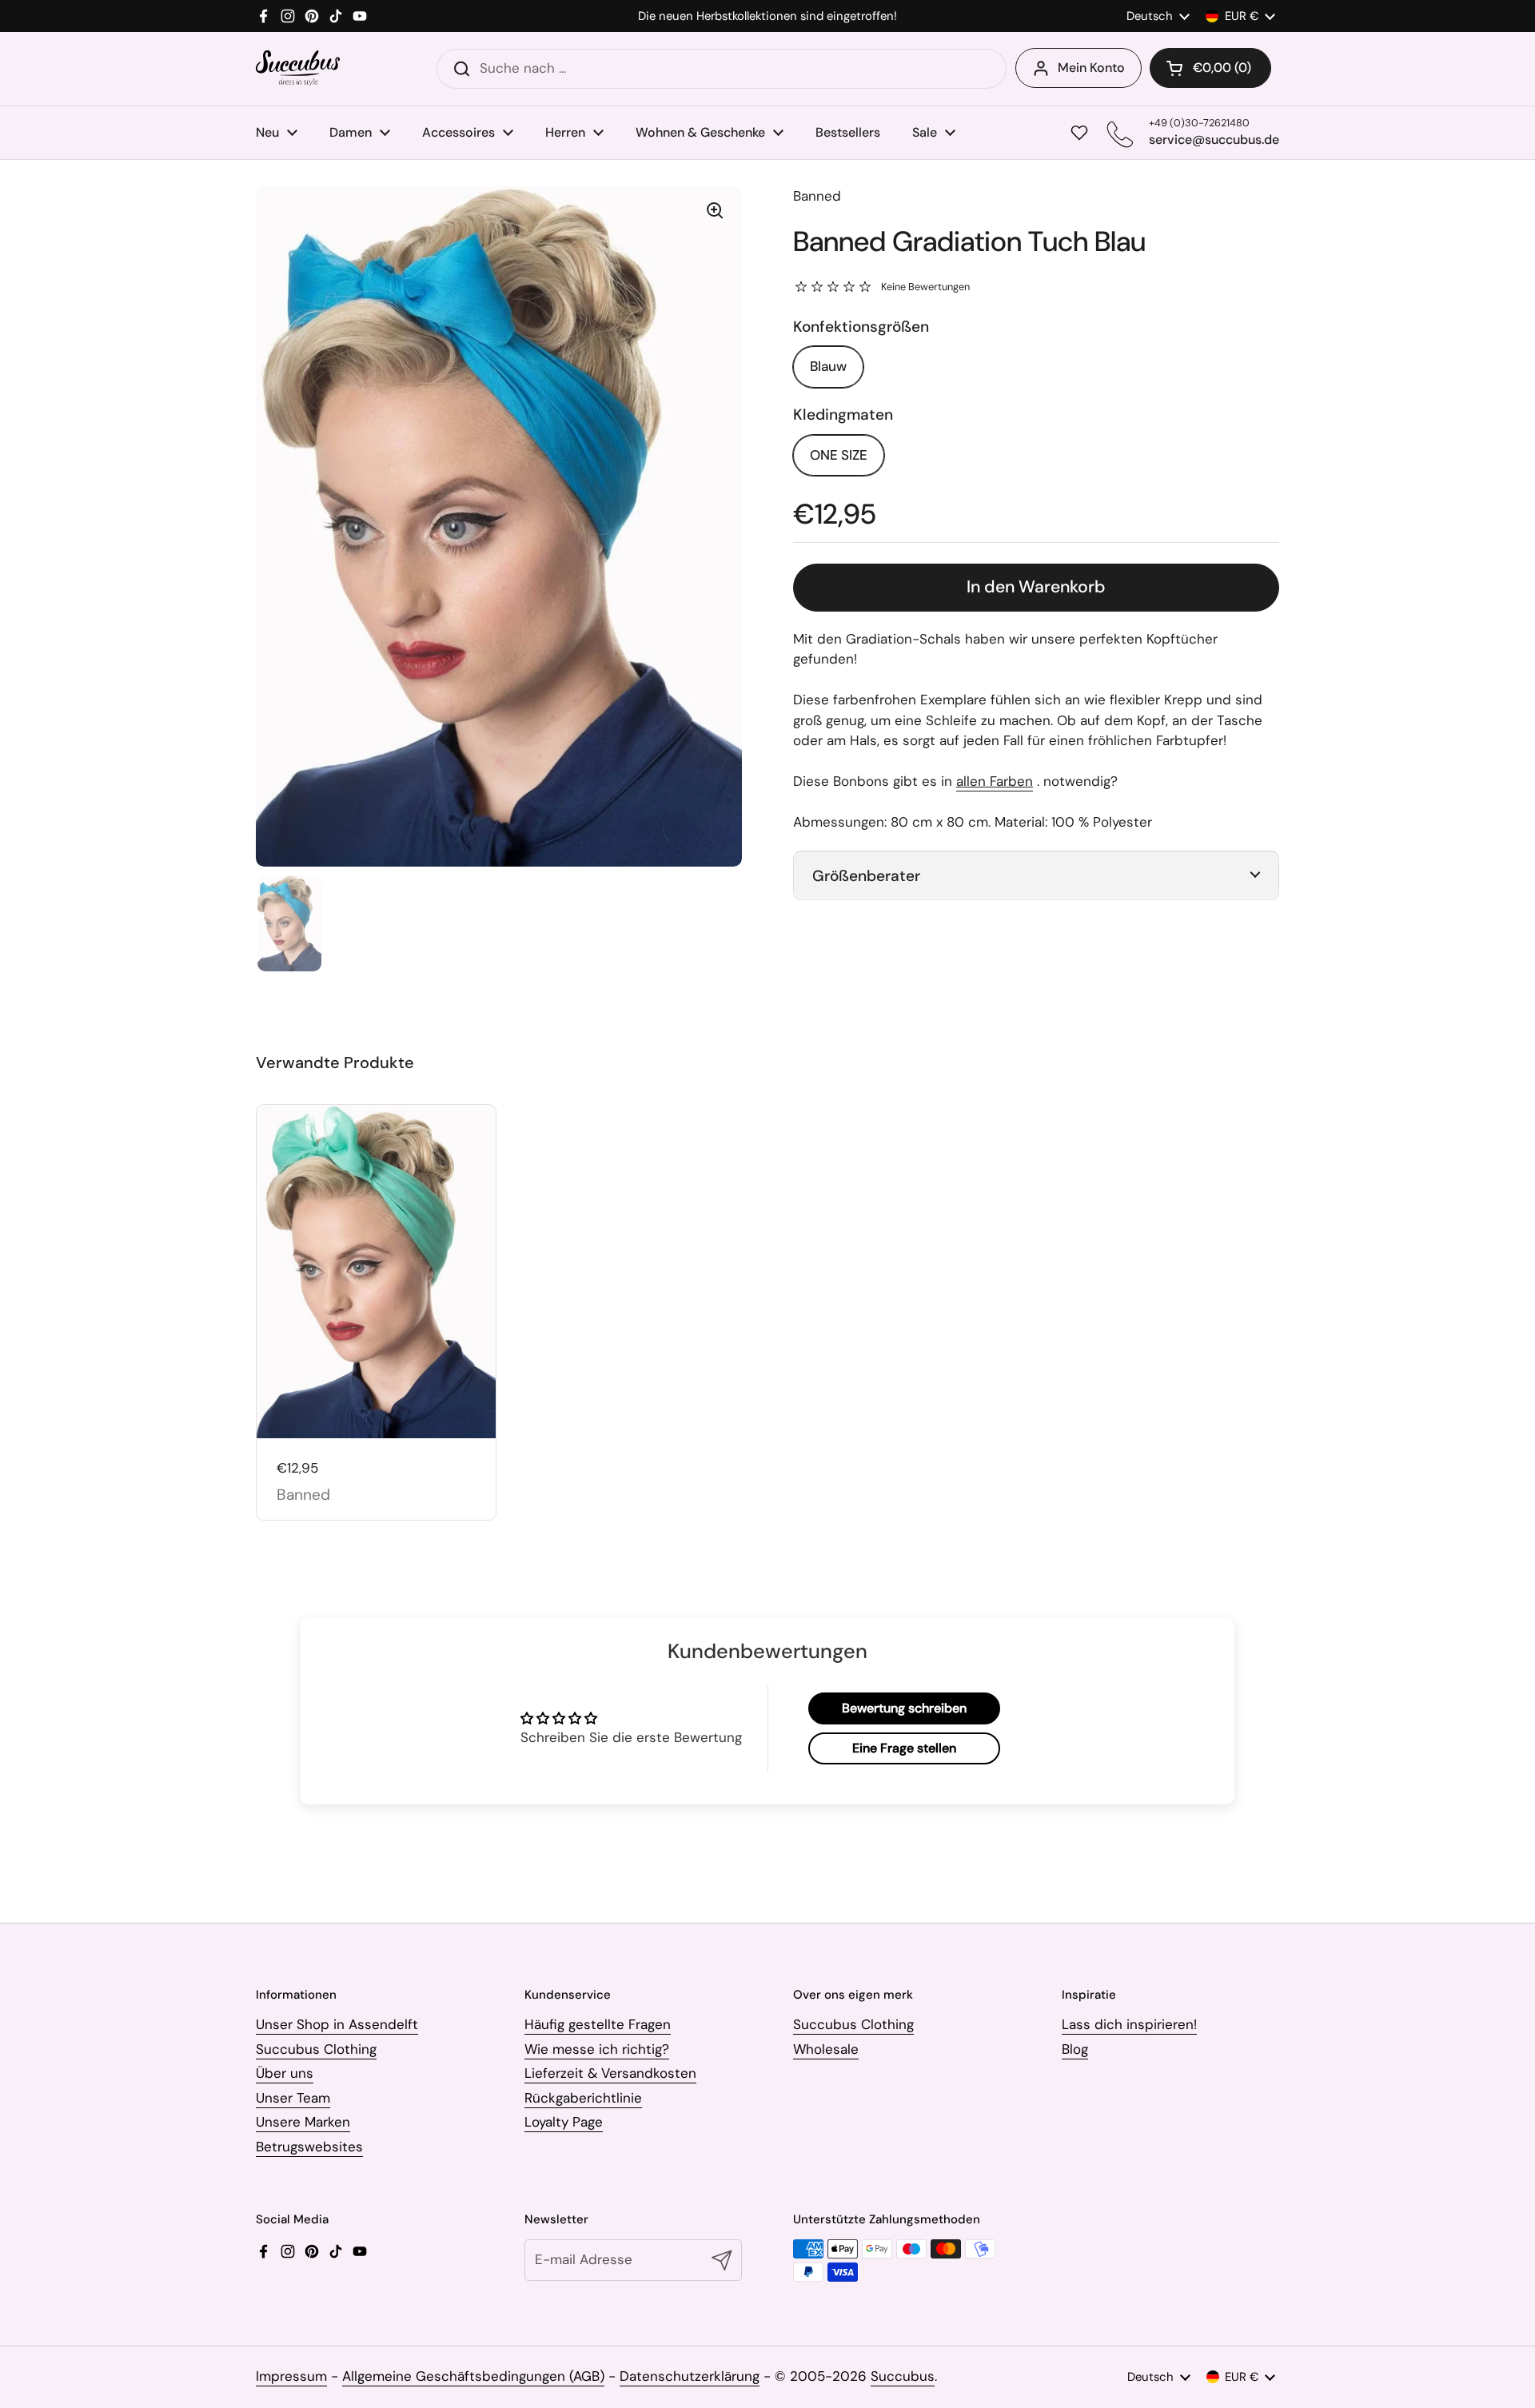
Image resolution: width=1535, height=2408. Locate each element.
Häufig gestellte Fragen (598, 2024)
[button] (1210, 68)
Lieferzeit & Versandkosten (610, 2073)
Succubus (903, 2376)
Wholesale (826, 2049)
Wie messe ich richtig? (597, 2049)
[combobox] (722, 69)
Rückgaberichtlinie (583, 2098)
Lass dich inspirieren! (1129, 2024)
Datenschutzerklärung (690, 2376)
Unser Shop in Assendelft (337, 2024)
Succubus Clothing (316, 2049)
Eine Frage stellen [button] (904, 1748)
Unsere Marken (303, 2122)
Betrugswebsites (309, 2147)
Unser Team (293, 2098)
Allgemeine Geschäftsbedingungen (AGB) (473, 2376)
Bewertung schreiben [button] (904, 1708)
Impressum (291, 2376)
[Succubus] (298, 68)
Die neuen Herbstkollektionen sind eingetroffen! (767, 16)
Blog (1075, 2049)
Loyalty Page (564, 2122)
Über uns (285, 2073)
